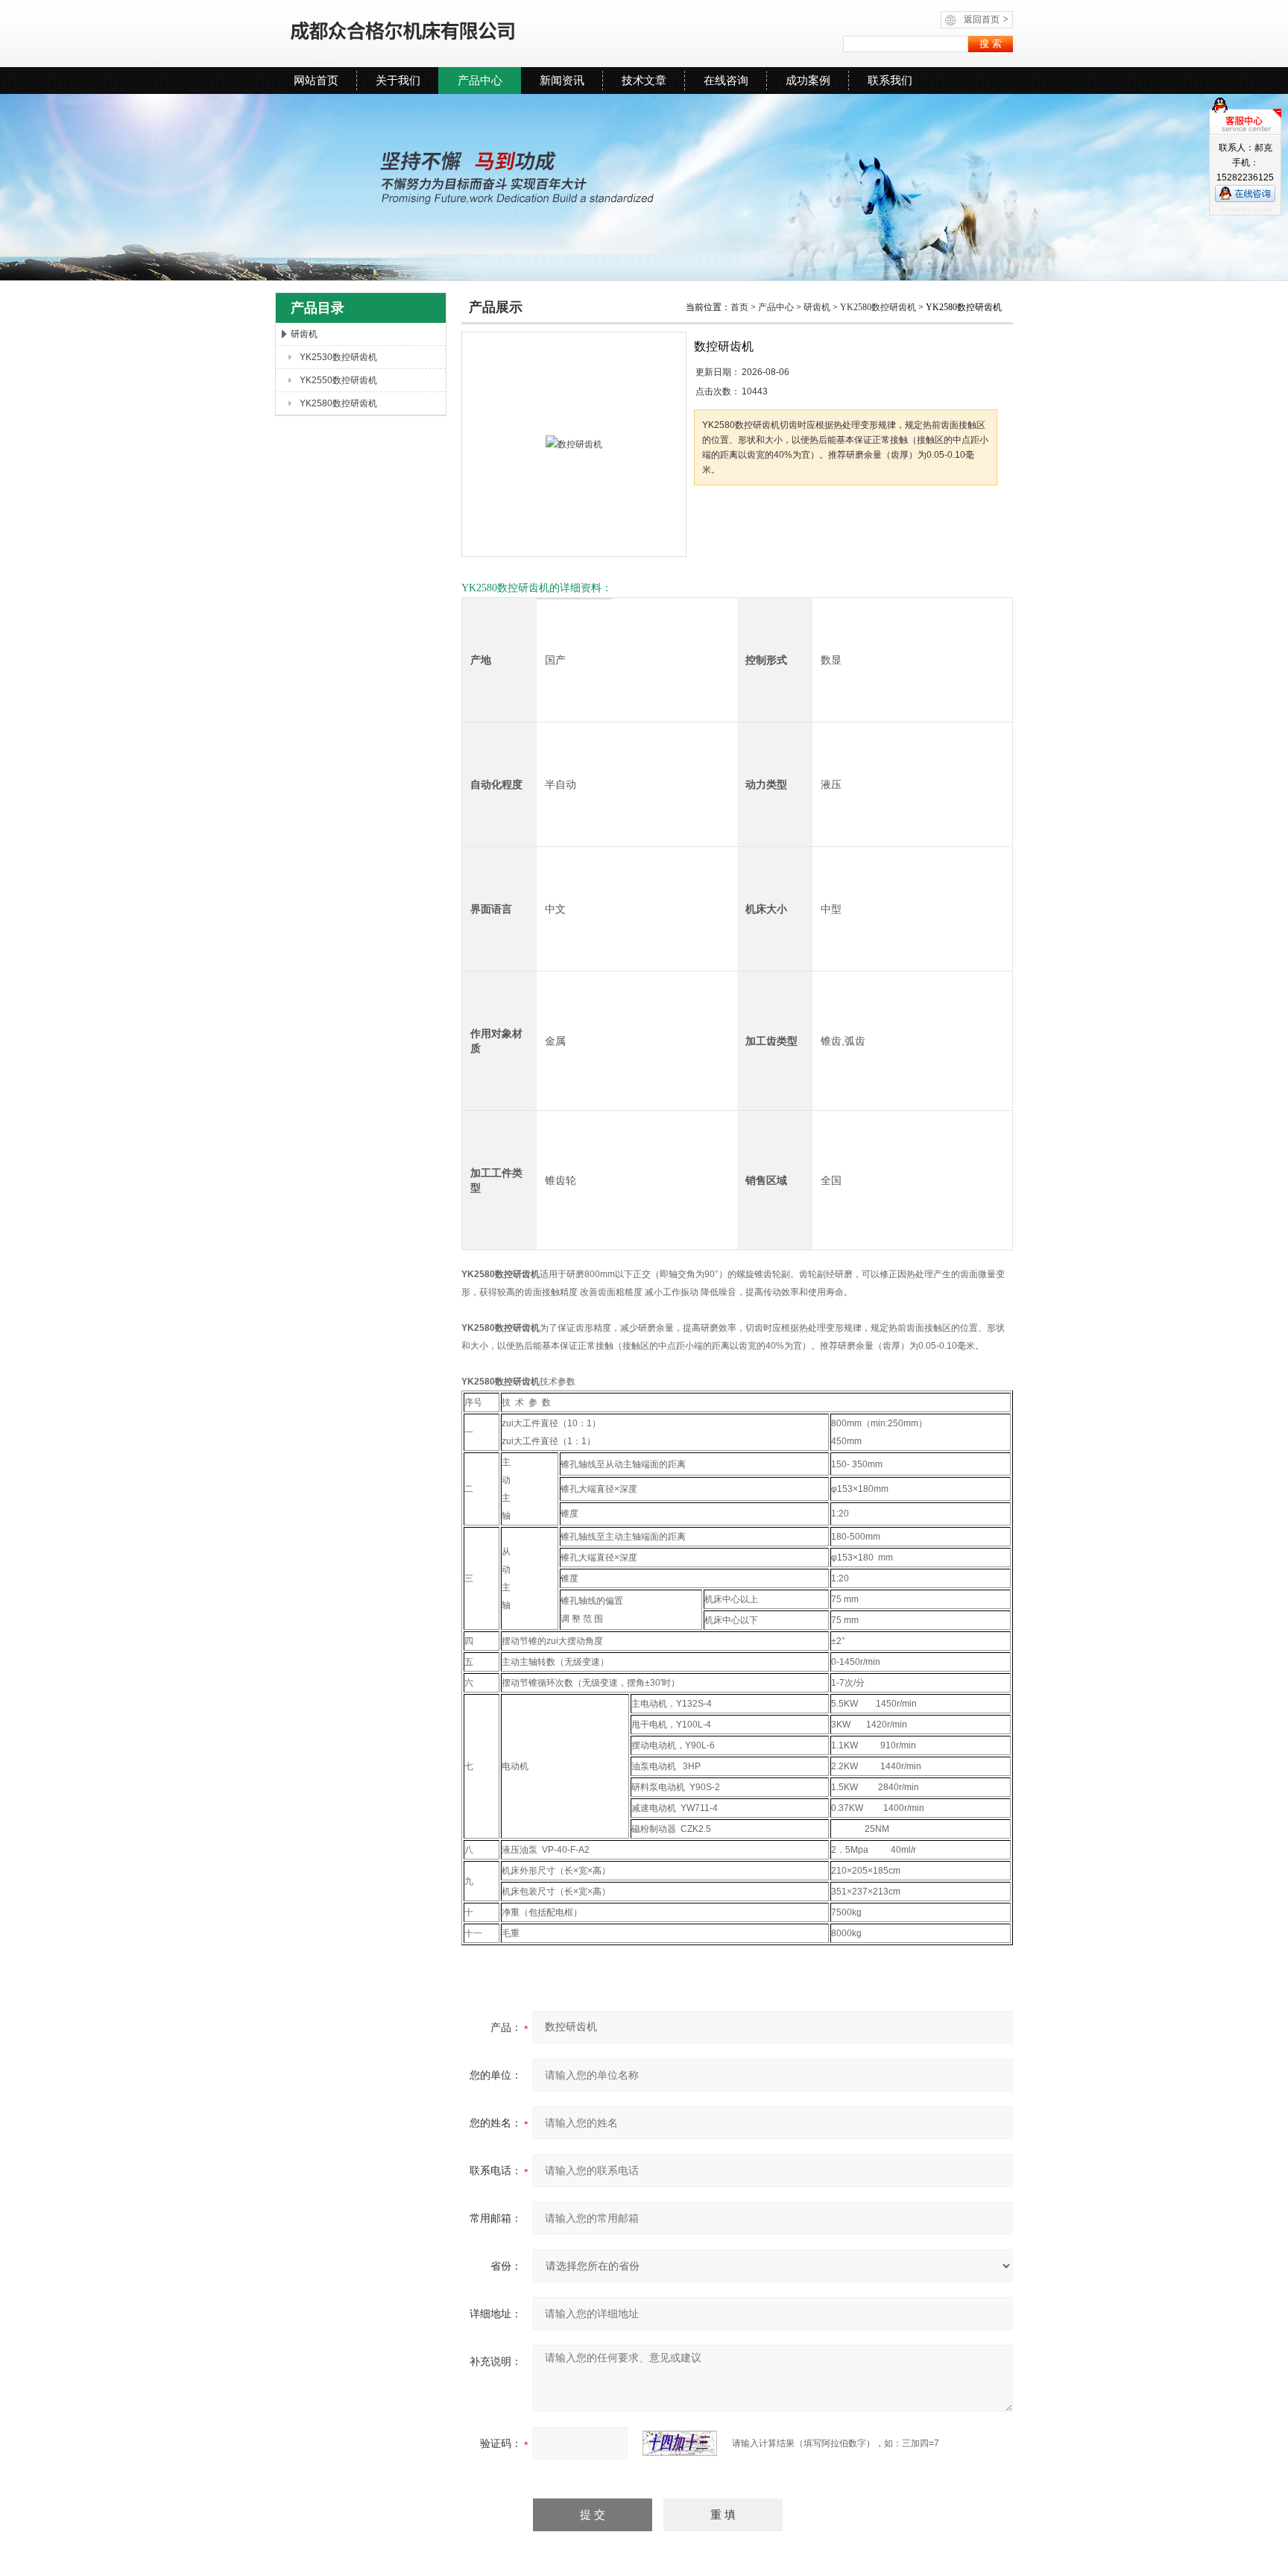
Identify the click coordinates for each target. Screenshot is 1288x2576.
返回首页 (986, 19)
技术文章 (644, 80)
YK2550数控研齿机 (338, 380)
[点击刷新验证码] (680, 2443)
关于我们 (398, 80)
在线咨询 (726, 80)
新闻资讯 (562, 80)
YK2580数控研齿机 (338, 403)
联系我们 (890, 80)
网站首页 (316, 80)
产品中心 (480, 80)
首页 (739, 307)
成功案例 (808, 80)
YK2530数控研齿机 (338, 357)
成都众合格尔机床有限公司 (446, 34)
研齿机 (304, 334)
